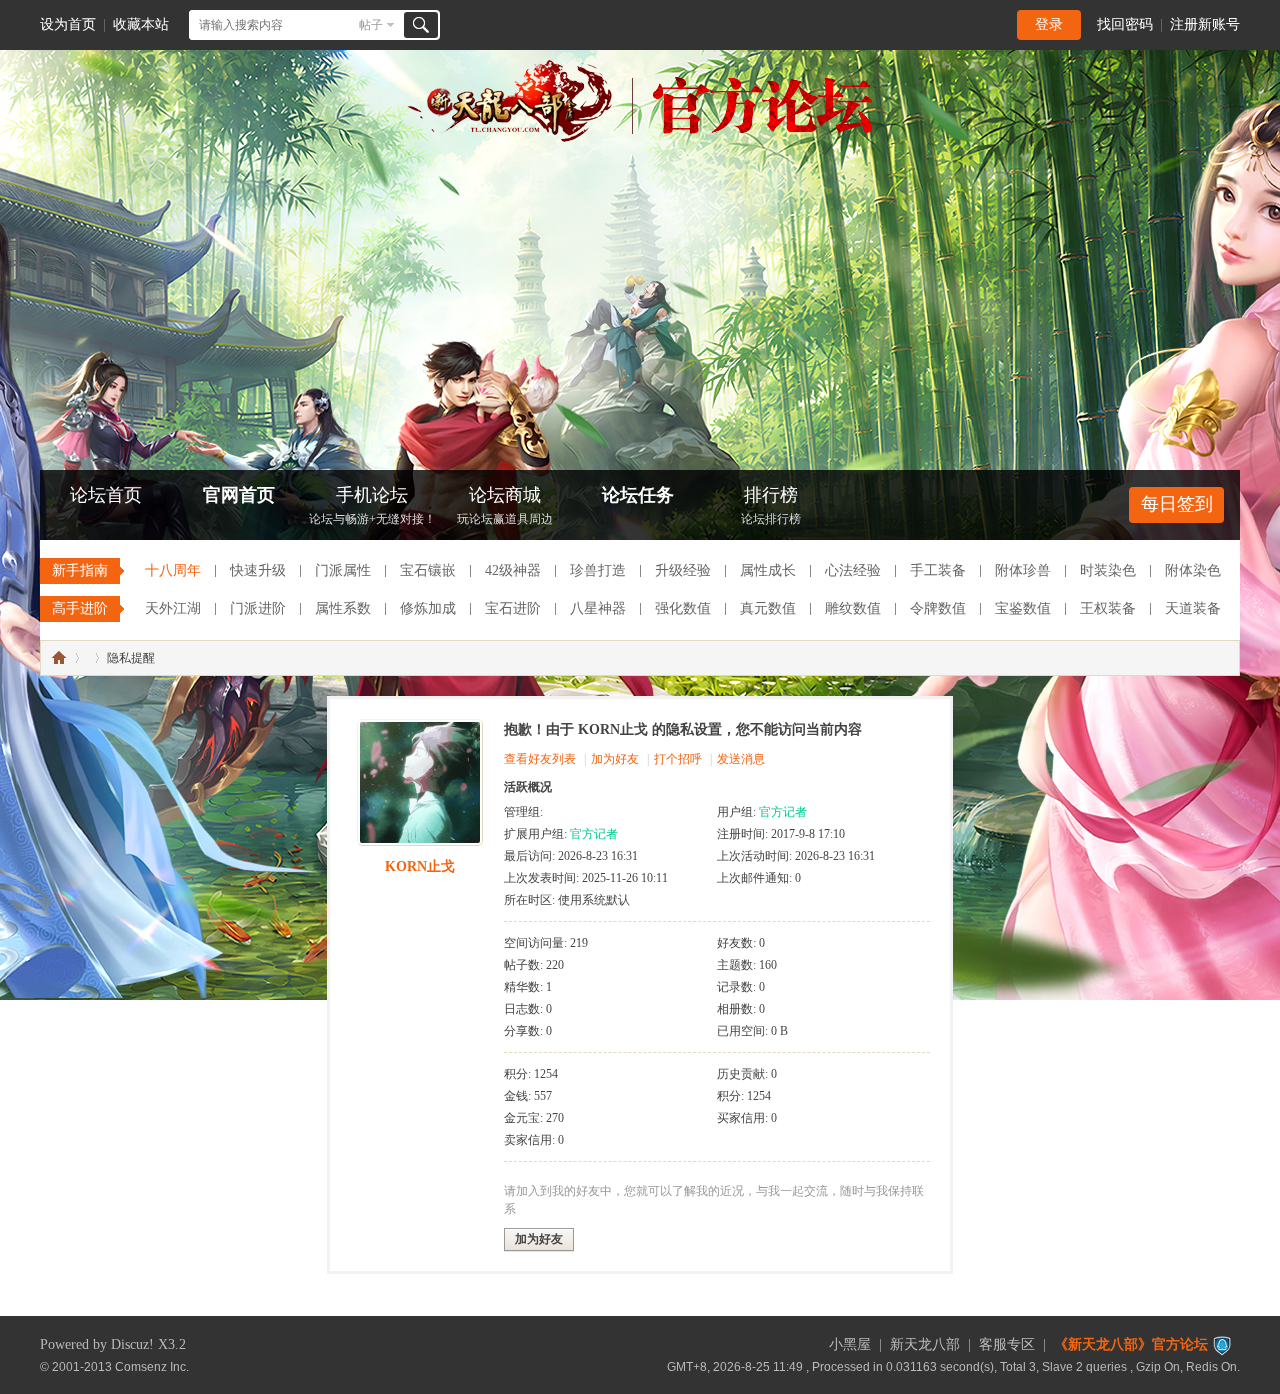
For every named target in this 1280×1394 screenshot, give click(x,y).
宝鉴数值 (1023, 608)
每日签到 (1177, 504)
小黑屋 (850, 1344)
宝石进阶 (513, 608)
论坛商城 (505, 505)
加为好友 (615, 759)
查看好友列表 (540, 759)
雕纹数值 (853, 608)
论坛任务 (638, 495)
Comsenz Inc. (152, 1366)
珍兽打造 (598, 570)
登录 (1049, 24)
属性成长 (768, 570)
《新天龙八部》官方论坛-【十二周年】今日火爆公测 (59, 658)
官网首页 (239, 495)
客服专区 (1007, 1344)
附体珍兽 (1023, 570)
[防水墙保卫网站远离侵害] (1222, 1344)
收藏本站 (141, 24)
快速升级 (258, 570)
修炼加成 (428, 608)
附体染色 (1193, 570)
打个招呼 (678, 759)
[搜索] (421, 25)
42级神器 (513, 570)
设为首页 (68, 24)
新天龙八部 (925, 1344)
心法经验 (853, 570)
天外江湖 (173, 608)
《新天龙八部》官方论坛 (1131, 1344)
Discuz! (132, 1344)
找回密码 (1125, 24)
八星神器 (598, 608)
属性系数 (343, 608)
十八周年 (173, 570)
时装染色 (1108, 570)
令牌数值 (938, 608)
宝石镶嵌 (428, 570)
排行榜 (771, 505)
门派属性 (343, 570)
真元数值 (768, 608)
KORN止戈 (420, 866)
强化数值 (683, 608)
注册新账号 (1205, 24)
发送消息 (741, 759)
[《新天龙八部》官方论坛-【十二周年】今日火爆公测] (640, 138)
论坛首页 (106, 495)
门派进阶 (258, 608)
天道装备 (1193, 608)
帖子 (371, 25)
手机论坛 (372, 505)
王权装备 (1108, 608)
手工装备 (938, 570)
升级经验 (683, 570)
